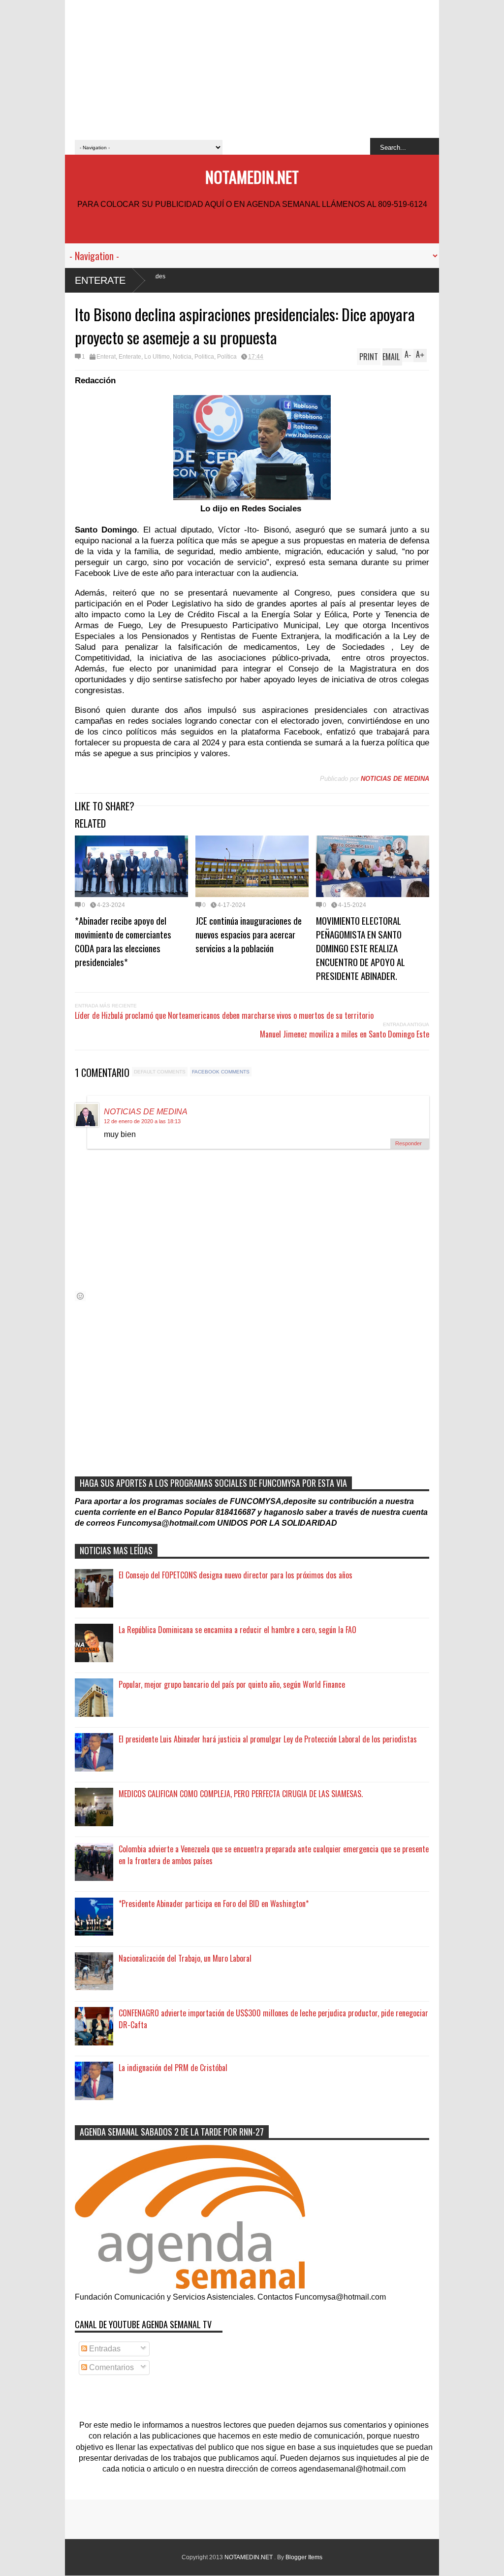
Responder (409, 1143)
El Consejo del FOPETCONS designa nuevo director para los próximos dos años (236, 1575)
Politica (204, 357)
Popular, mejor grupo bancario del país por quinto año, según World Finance (232, 1684)
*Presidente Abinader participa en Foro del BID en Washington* (214, 1904)
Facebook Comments (221, 1072)
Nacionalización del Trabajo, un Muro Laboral (185, 1958)
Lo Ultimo (157, 357)
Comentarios (110, 2367)
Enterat (106, 357)
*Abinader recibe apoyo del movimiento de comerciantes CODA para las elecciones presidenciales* (123, 941)
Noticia (182, 357)
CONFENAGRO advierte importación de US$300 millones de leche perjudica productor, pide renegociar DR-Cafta (273, 2019)
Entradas (104, 2349)
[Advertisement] (252, 69)
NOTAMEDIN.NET (252, 177)
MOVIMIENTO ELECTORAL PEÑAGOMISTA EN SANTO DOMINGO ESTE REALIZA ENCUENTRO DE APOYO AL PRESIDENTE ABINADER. (361, 948)
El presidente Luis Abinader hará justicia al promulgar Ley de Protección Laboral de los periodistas (268, 1739)
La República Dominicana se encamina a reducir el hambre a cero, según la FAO (237, 1630)
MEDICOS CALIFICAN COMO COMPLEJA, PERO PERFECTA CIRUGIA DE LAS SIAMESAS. (241, 1794)
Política (227, 357)
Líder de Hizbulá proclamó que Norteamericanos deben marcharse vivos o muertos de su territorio (224, 1015)
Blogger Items (304, 2557)
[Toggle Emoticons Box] (80, 1296)
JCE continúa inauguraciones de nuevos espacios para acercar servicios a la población (249, 934)
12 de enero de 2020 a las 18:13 (142, 1121)
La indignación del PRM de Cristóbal (173, 2068)
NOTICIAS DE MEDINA (146, 1112)
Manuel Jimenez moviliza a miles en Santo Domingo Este (345, 1034)
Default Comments (160, 1072)
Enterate (100, 280)
